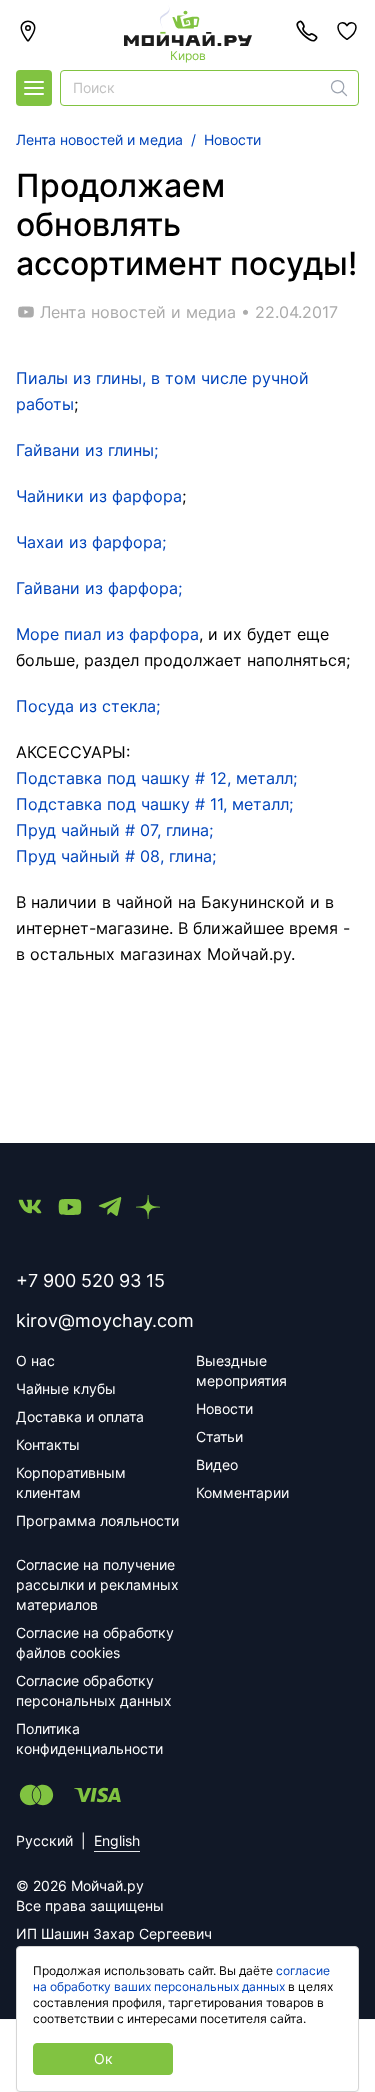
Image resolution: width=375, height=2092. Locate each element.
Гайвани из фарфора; (99, 588)
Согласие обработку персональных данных (94, 1690)
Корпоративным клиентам (71, 1482)
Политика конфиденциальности (89, 1738)
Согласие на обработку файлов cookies (95, 1642)
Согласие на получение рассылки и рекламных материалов (97, 1584)
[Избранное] (347, 31)
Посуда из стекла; (88, 706)
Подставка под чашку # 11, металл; (154, 804)
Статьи (219, 1436)
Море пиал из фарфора (107, 634)
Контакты (48, 1444)
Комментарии (242, 1492)
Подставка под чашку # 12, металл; (156, 778)
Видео (217, 1464)
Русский (44, 1840)
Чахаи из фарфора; (91, 542)
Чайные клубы (66, 1388)
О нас (35, 1360)
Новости (224, 1408)
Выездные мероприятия (241, 1370)
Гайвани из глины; (87, 450)
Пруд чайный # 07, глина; (114, 830)
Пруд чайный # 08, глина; (116, 856)
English (117, 1840)
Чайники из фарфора (99, 496)
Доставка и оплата (80, 1416)
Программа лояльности (97, 1520)
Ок (103, 2058)
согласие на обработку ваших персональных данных (181, 1978)
